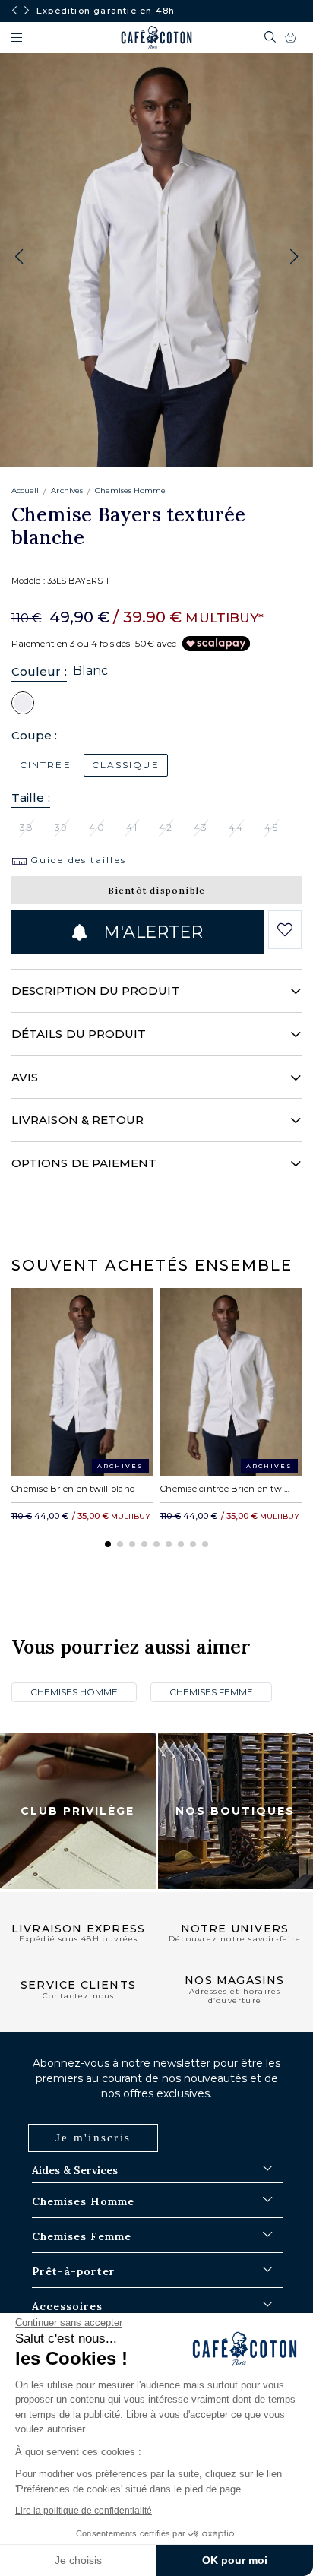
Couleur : (39, 671)
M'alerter (150, 932)
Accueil (25, 491)
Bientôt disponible (157, 890)
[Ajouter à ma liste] (285, 930)
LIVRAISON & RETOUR (77, 1120)
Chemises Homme (131, 491)
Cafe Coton (156, 37)
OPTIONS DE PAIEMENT (84, 1163)
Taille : (31, 797)
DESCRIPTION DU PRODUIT (96, 991)
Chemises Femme (211, 1692)
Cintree (46, 765)
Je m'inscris (93, 2138)
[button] (294, 257)
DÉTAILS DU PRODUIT (79, 1034)
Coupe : (35, 735)
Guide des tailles (76, 860)
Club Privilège (77, 1811)
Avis (25, 1077)
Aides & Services (75, 2170)
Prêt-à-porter (74, 2271)
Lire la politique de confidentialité (84, 2511)
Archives (66, 491)
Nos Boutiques (235, 1811)
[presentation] (14, 11)
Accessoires (67, 2306)
